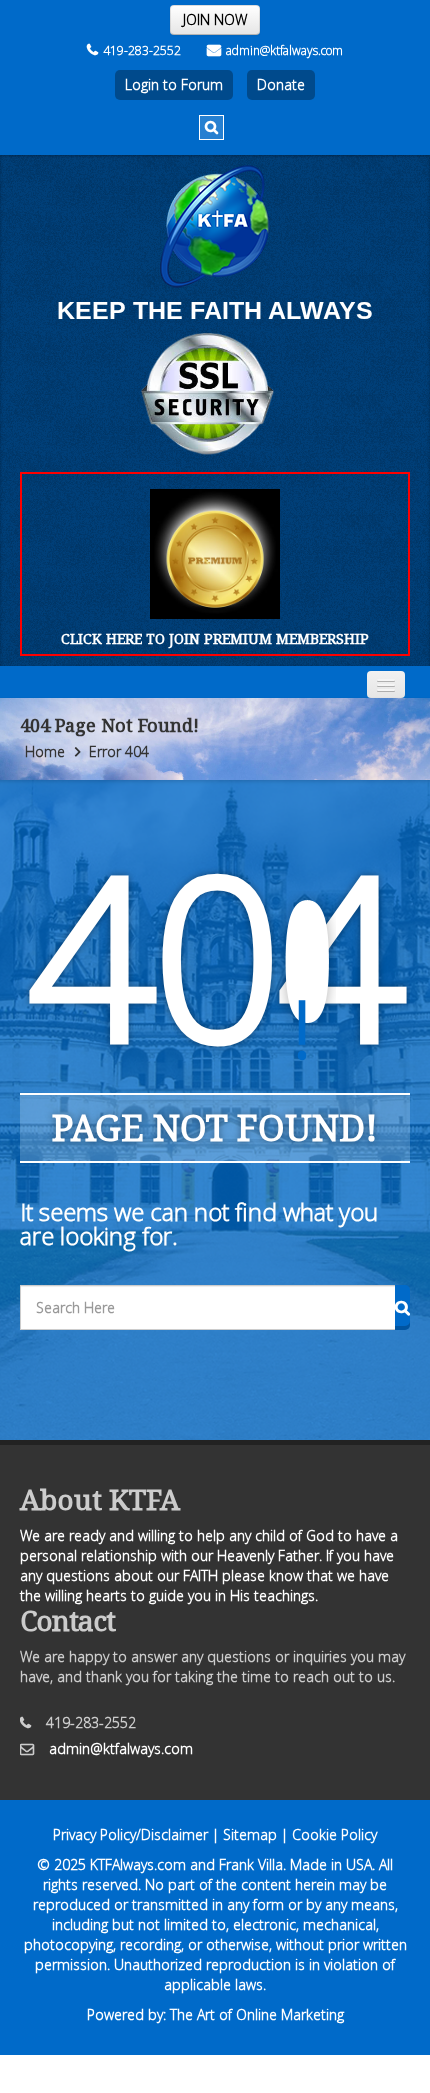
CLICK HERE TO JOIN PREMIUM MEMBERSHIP (215, 638)
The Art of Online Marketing (257, 2014)
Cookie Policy (334, 1834)
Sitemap (250, 1834)
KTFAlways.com (138, 1864)
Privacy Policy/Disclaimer (130, 1834)
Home (45, 751)
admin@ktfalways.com (284, 50)
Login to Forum (174, 84)
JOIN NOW (215, 19)
